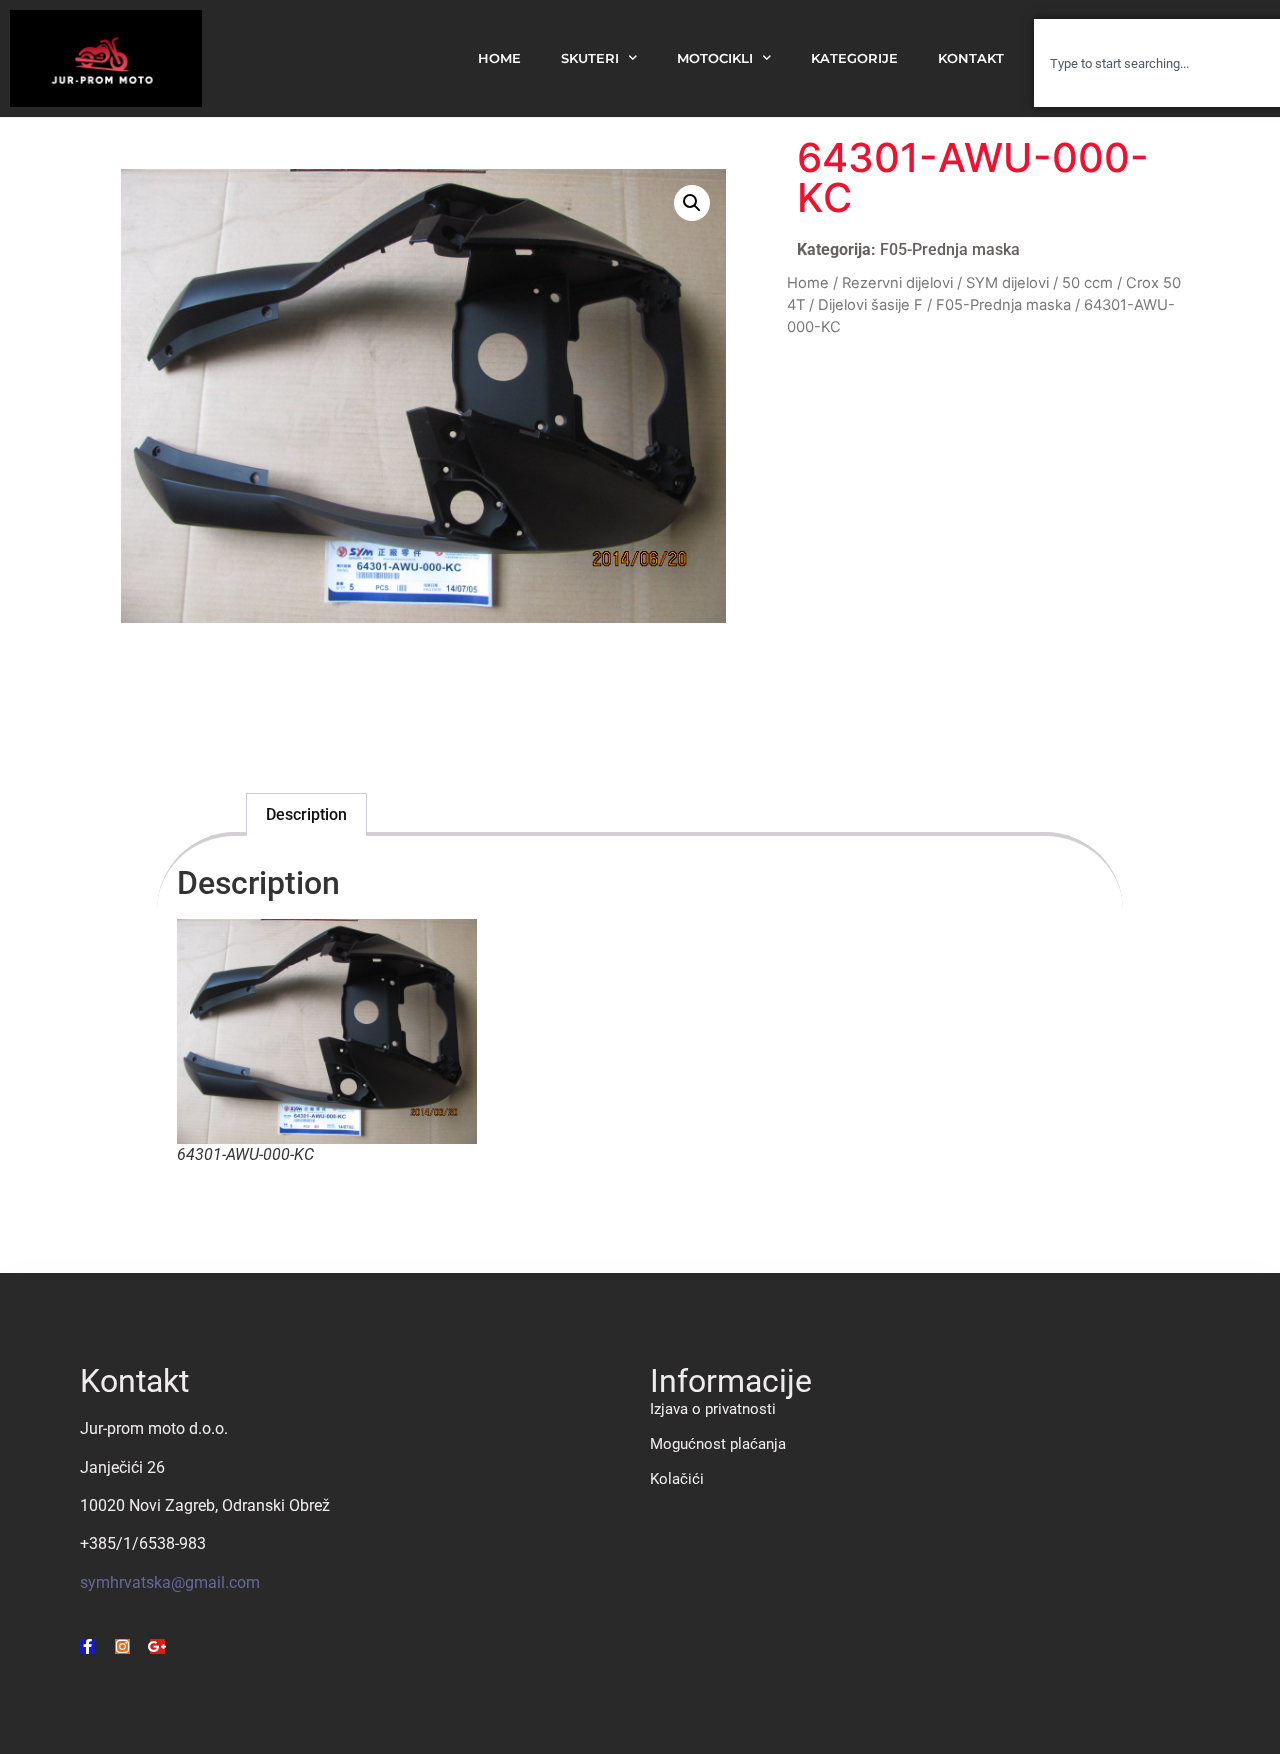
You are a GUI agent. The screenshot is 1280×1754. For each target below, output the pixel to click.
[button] (692, 203)
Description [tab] (306, 814)
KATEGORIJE (854, 58)
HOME (499, 58)
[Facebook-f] (87, 1646)
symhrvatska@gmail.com (170, 1582)
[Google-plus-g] (157, 1646)
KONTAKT (971, 58)
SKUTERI (590, 58)
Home (808, 283)
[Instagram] (122, 1646)
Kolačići (677, 1479)
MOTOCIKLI (715, 58)
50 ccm (1087, 283)
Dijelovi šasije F (870, 305)
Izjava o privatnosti (713, 1409)
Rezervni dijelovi (897, 283)
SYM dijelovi (1007, 283)
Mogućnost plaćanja (718, 1444)
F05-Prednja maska (950, 249)
